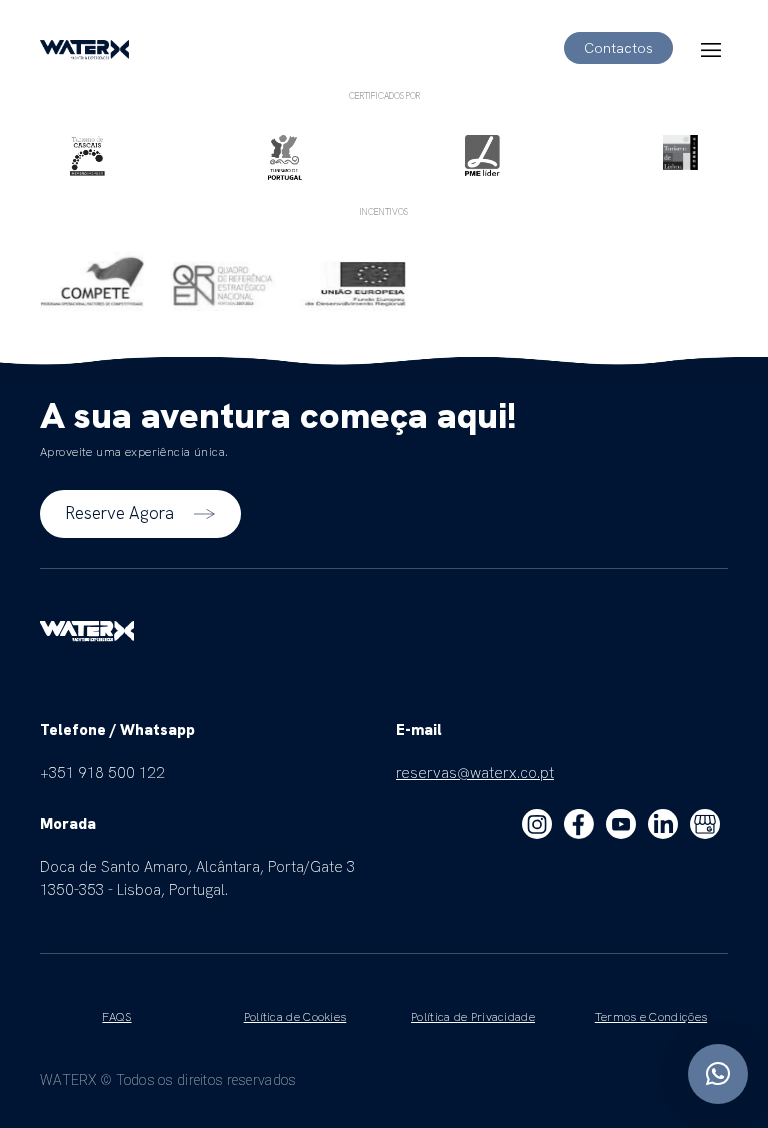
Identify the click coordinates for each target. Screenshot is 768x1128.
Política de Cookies (295, 1017)
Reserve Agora (119, 513)
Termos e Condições (651, 1017)
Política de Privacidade (473, 1017)
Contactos (618, 48)
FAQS (116, 1017)
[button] (718, 1074)
